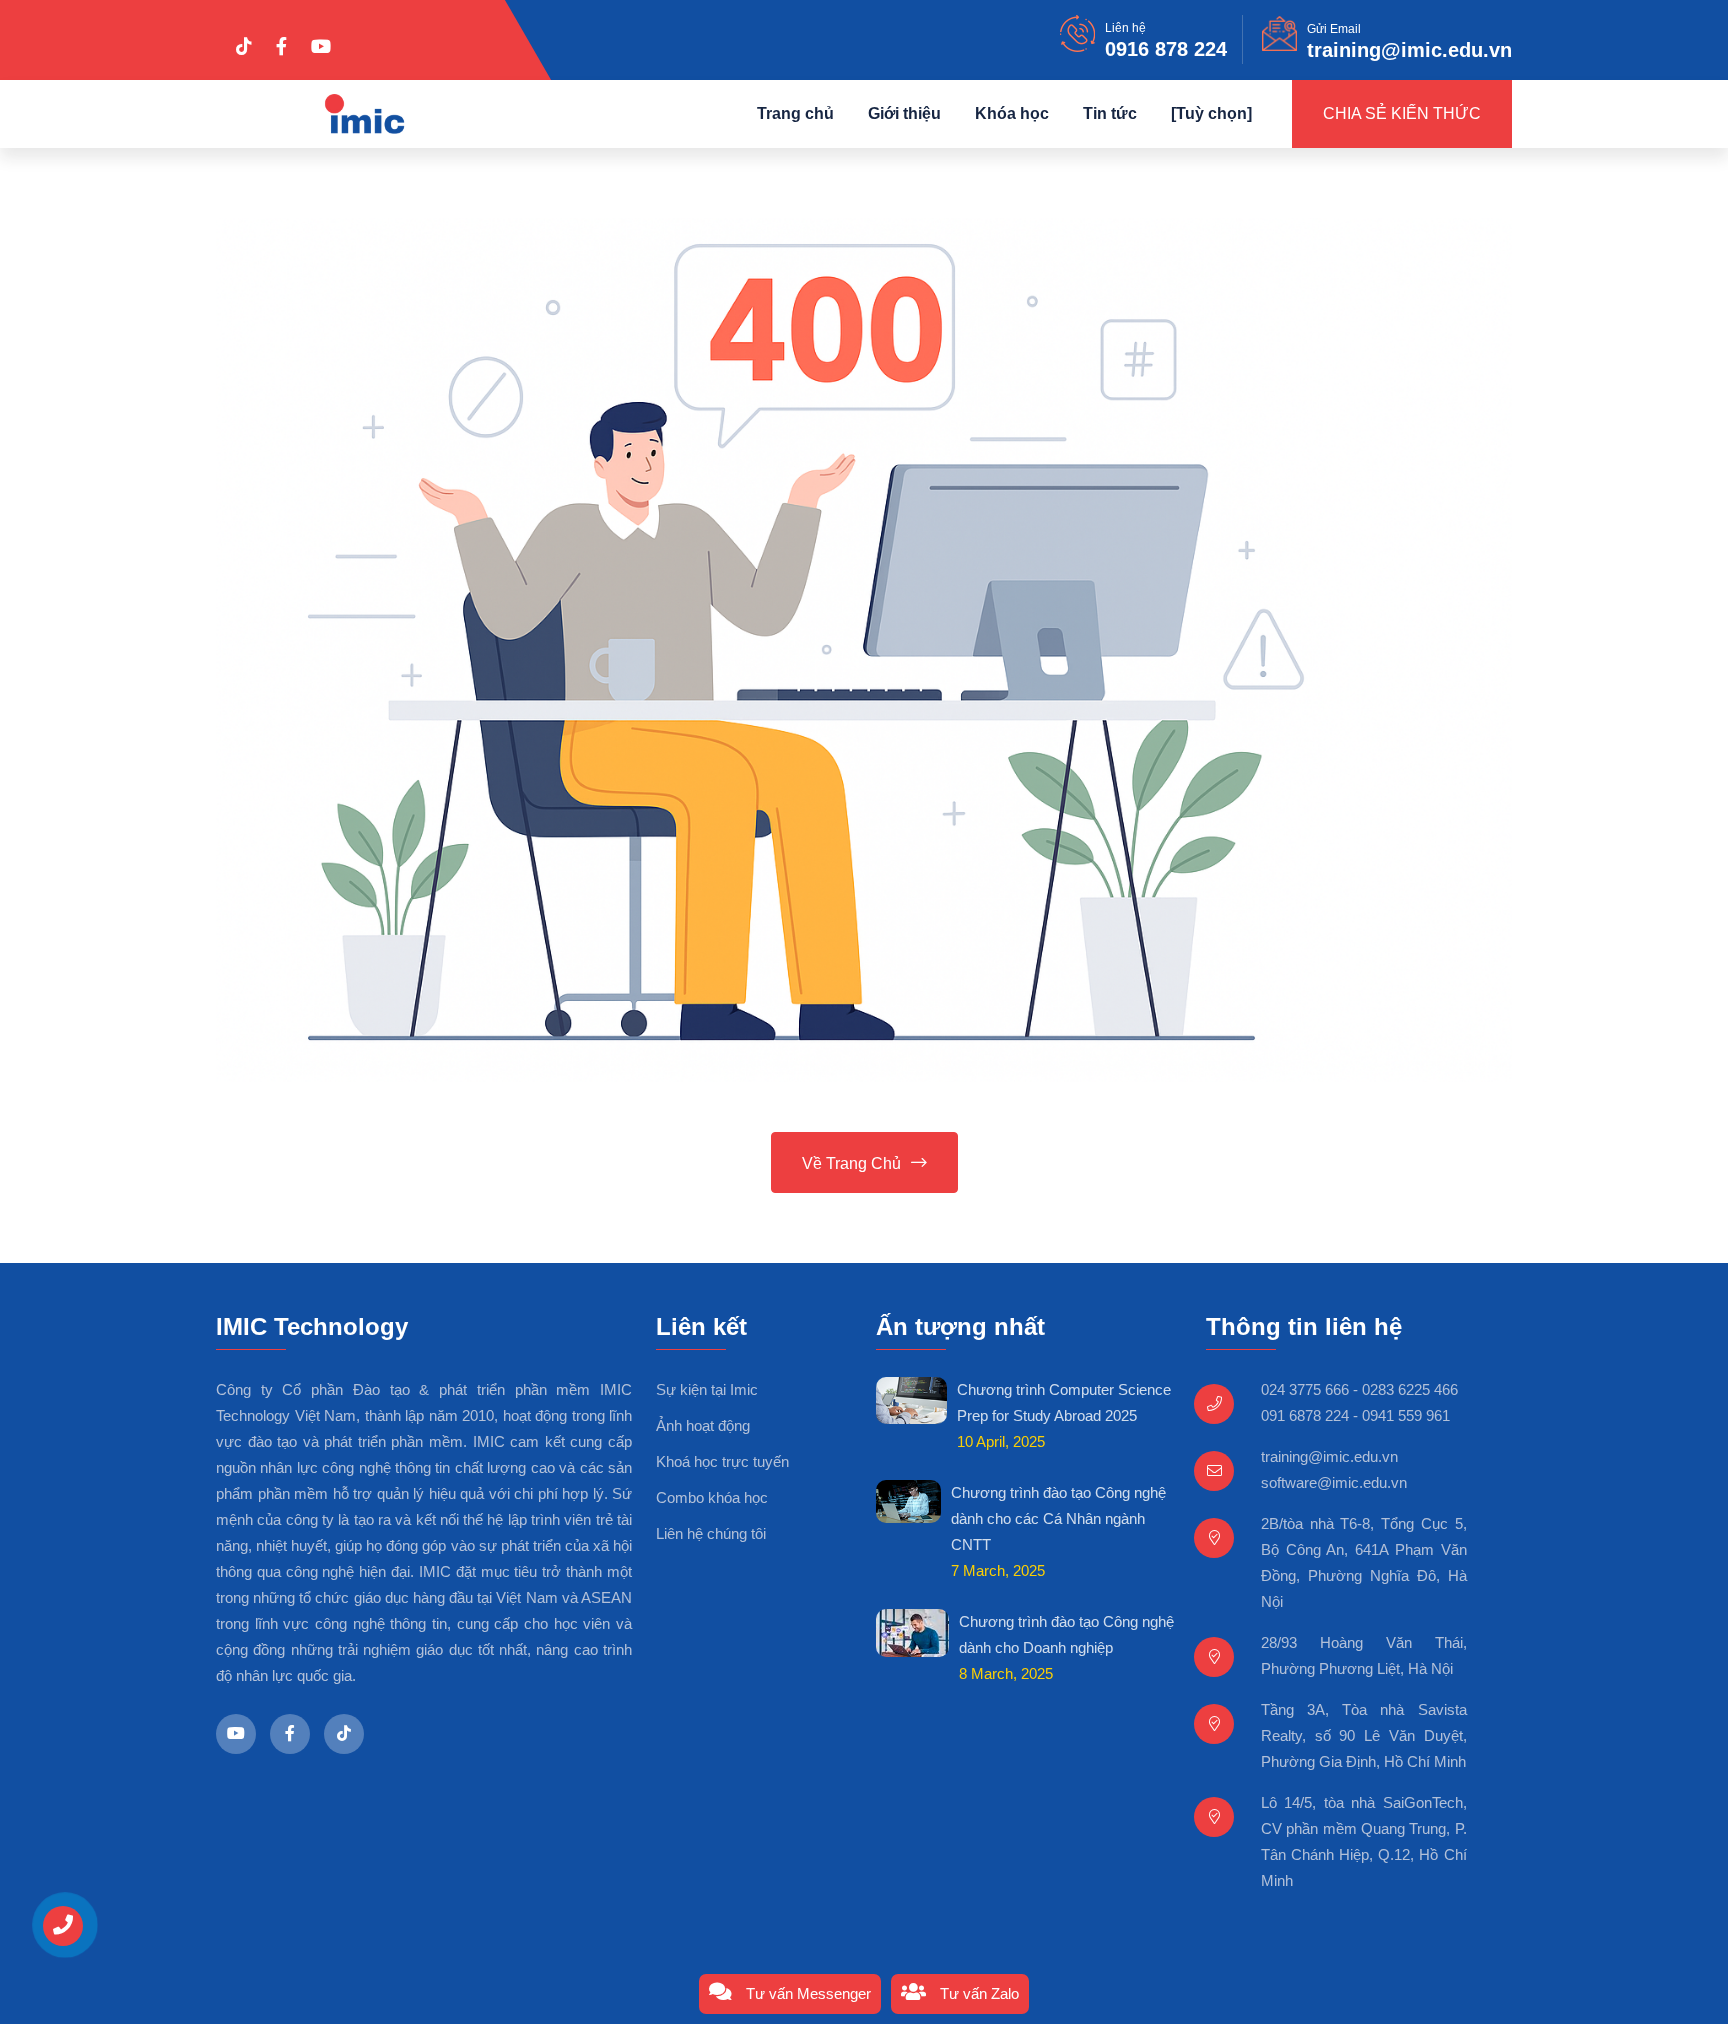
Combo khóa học (712, 1497)
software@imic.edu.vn (1334, 1482)
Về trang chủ (851, 1163)
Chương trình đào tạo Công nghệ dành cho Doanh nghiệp (1066, 1634)
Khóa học (1012, 113)
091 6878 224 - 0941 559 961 (1355, 1415)
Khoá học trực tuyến (722, 1461)
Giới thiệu (904, 113)
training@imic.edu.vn (1409, 50)
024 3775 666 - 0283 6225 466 (1359, 1389)
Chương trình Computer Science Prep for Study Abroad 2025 (1064, 1402)
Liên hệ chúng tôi (711, 1533)
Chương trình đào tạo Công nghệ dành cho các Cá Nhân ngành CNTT (1058, 1518)
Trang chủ (795, 113)
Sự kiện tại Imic (707, 1389)
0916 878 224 (1166, 49)
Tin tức (1110, 113)
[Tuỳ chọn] (1211, 113)
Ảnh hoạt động (703, 1425)
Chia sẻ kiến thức (1402, 113)
